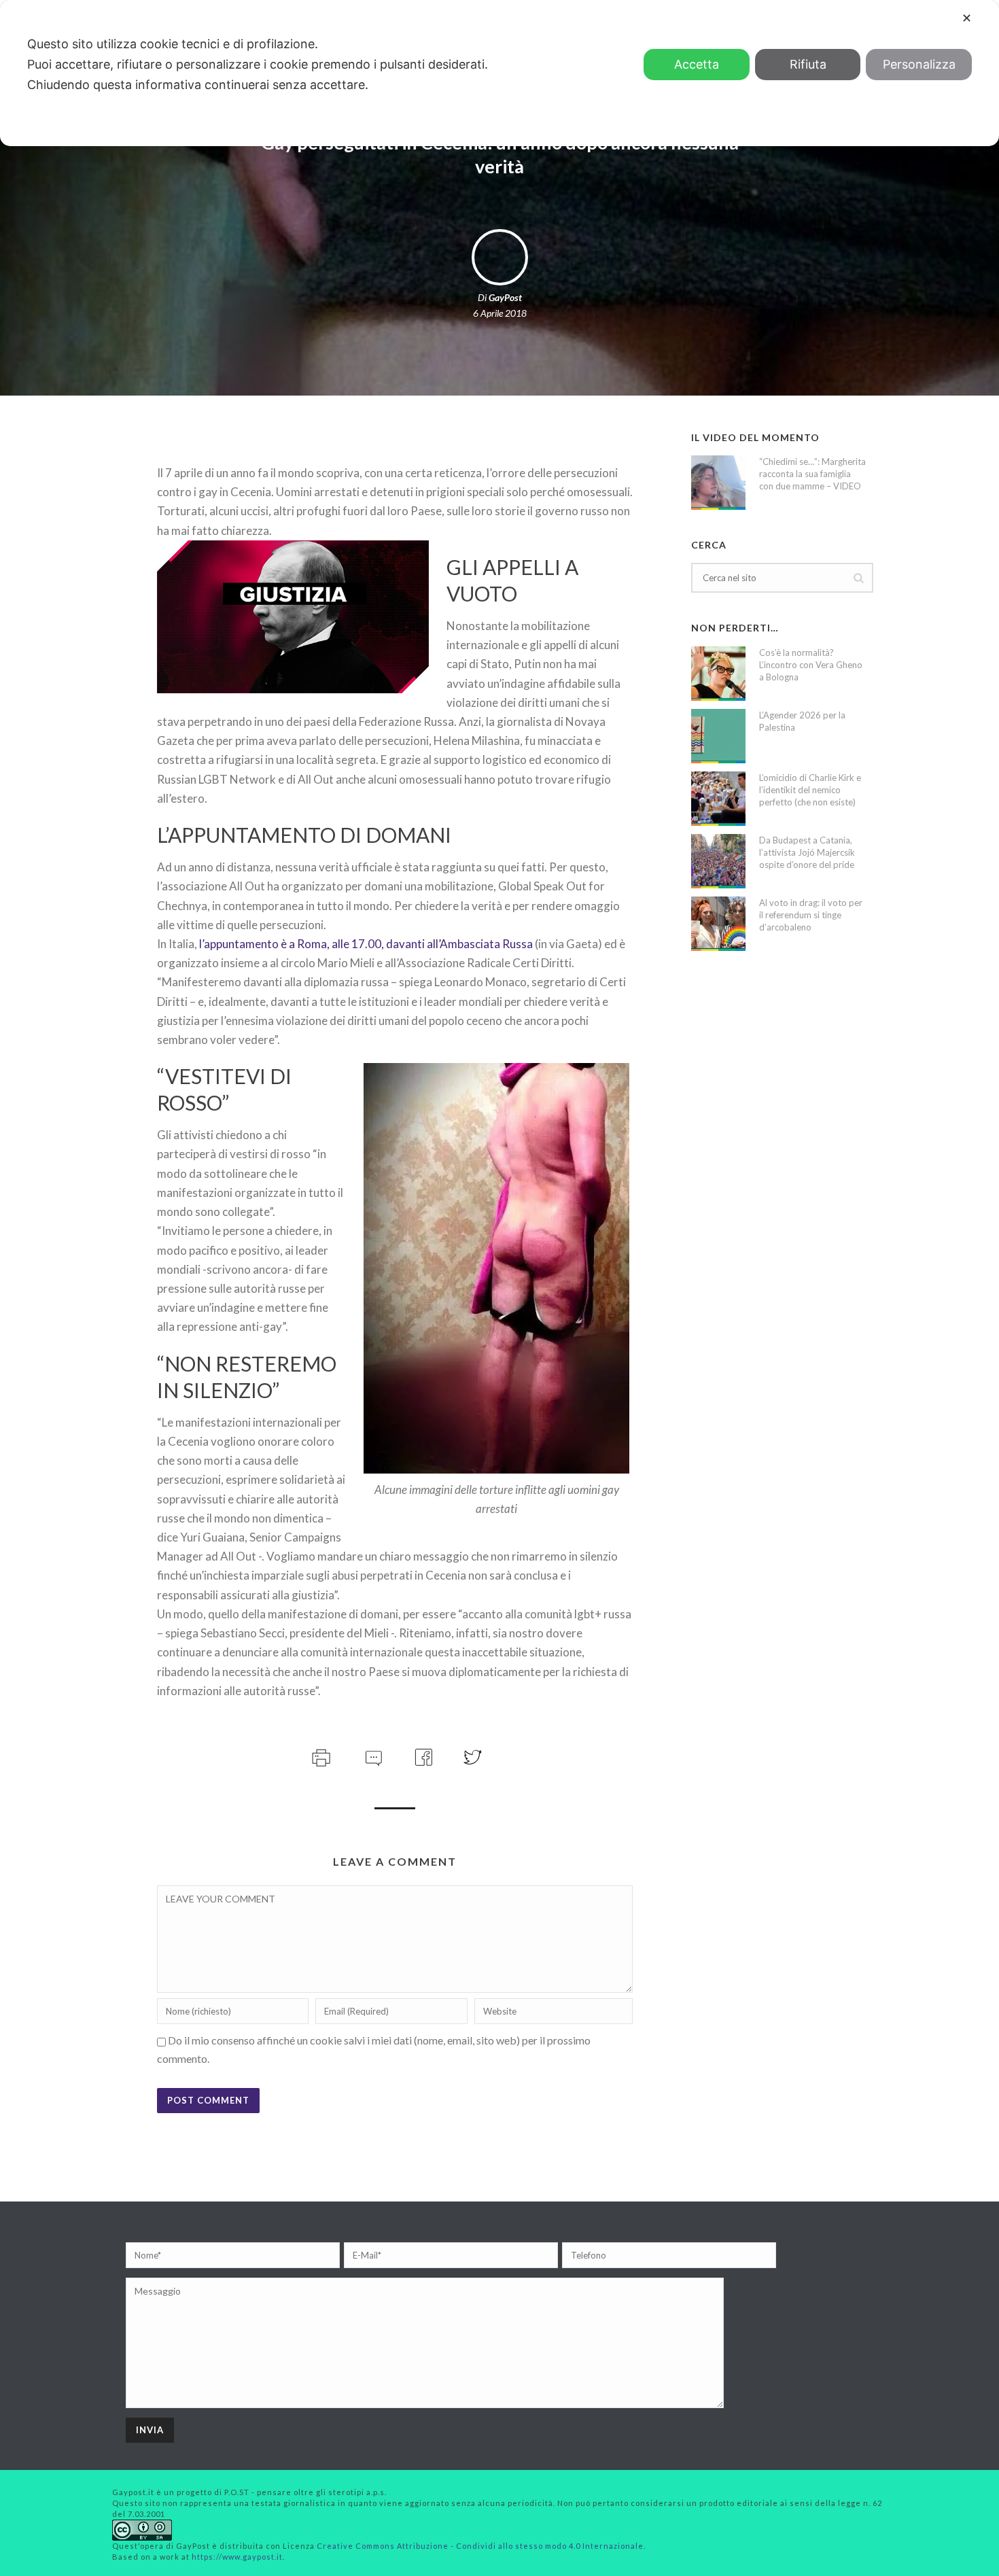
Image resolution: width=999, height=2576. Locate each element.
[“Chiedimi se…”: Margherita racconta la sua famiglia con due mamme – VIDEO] (718, 483)
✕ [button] (967, 18)
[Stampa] (320, 1755)
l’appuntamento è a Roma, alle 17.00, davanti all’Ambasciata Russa (366, 944)
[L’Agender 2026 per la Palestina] (718, 736)
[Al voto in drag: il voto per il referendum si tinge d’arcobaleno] (718, 924)
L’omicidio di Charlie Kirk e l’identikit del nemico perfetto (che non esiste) (810, 790)
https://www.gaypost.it (237, 2557)
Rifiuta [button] (808, 64)
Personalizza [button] (919, 64)
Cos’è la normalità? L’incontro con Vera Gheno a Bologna (811, 665)
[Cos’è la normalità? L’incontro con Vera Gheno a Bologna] (718, 674)
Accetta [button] (697, 64)
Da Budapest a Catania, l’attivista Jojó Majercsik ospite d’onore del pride (807, 852)
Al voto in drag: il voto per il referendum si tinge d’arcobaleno (811, 915)
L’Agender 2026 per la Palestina (802, 721)
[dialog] (500, 73)
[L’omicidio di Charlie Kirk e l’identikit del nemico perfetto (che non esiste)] (718, 799)
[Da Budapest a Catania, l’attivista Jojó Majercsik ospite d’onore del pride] (718, 861)
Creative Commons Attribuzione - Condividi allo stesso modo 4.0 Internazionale (480, 2546)
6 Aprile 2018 (500, 313)
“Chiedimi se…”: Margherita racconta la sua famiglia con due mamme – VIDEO (812, 474)
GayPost (505, 297)
